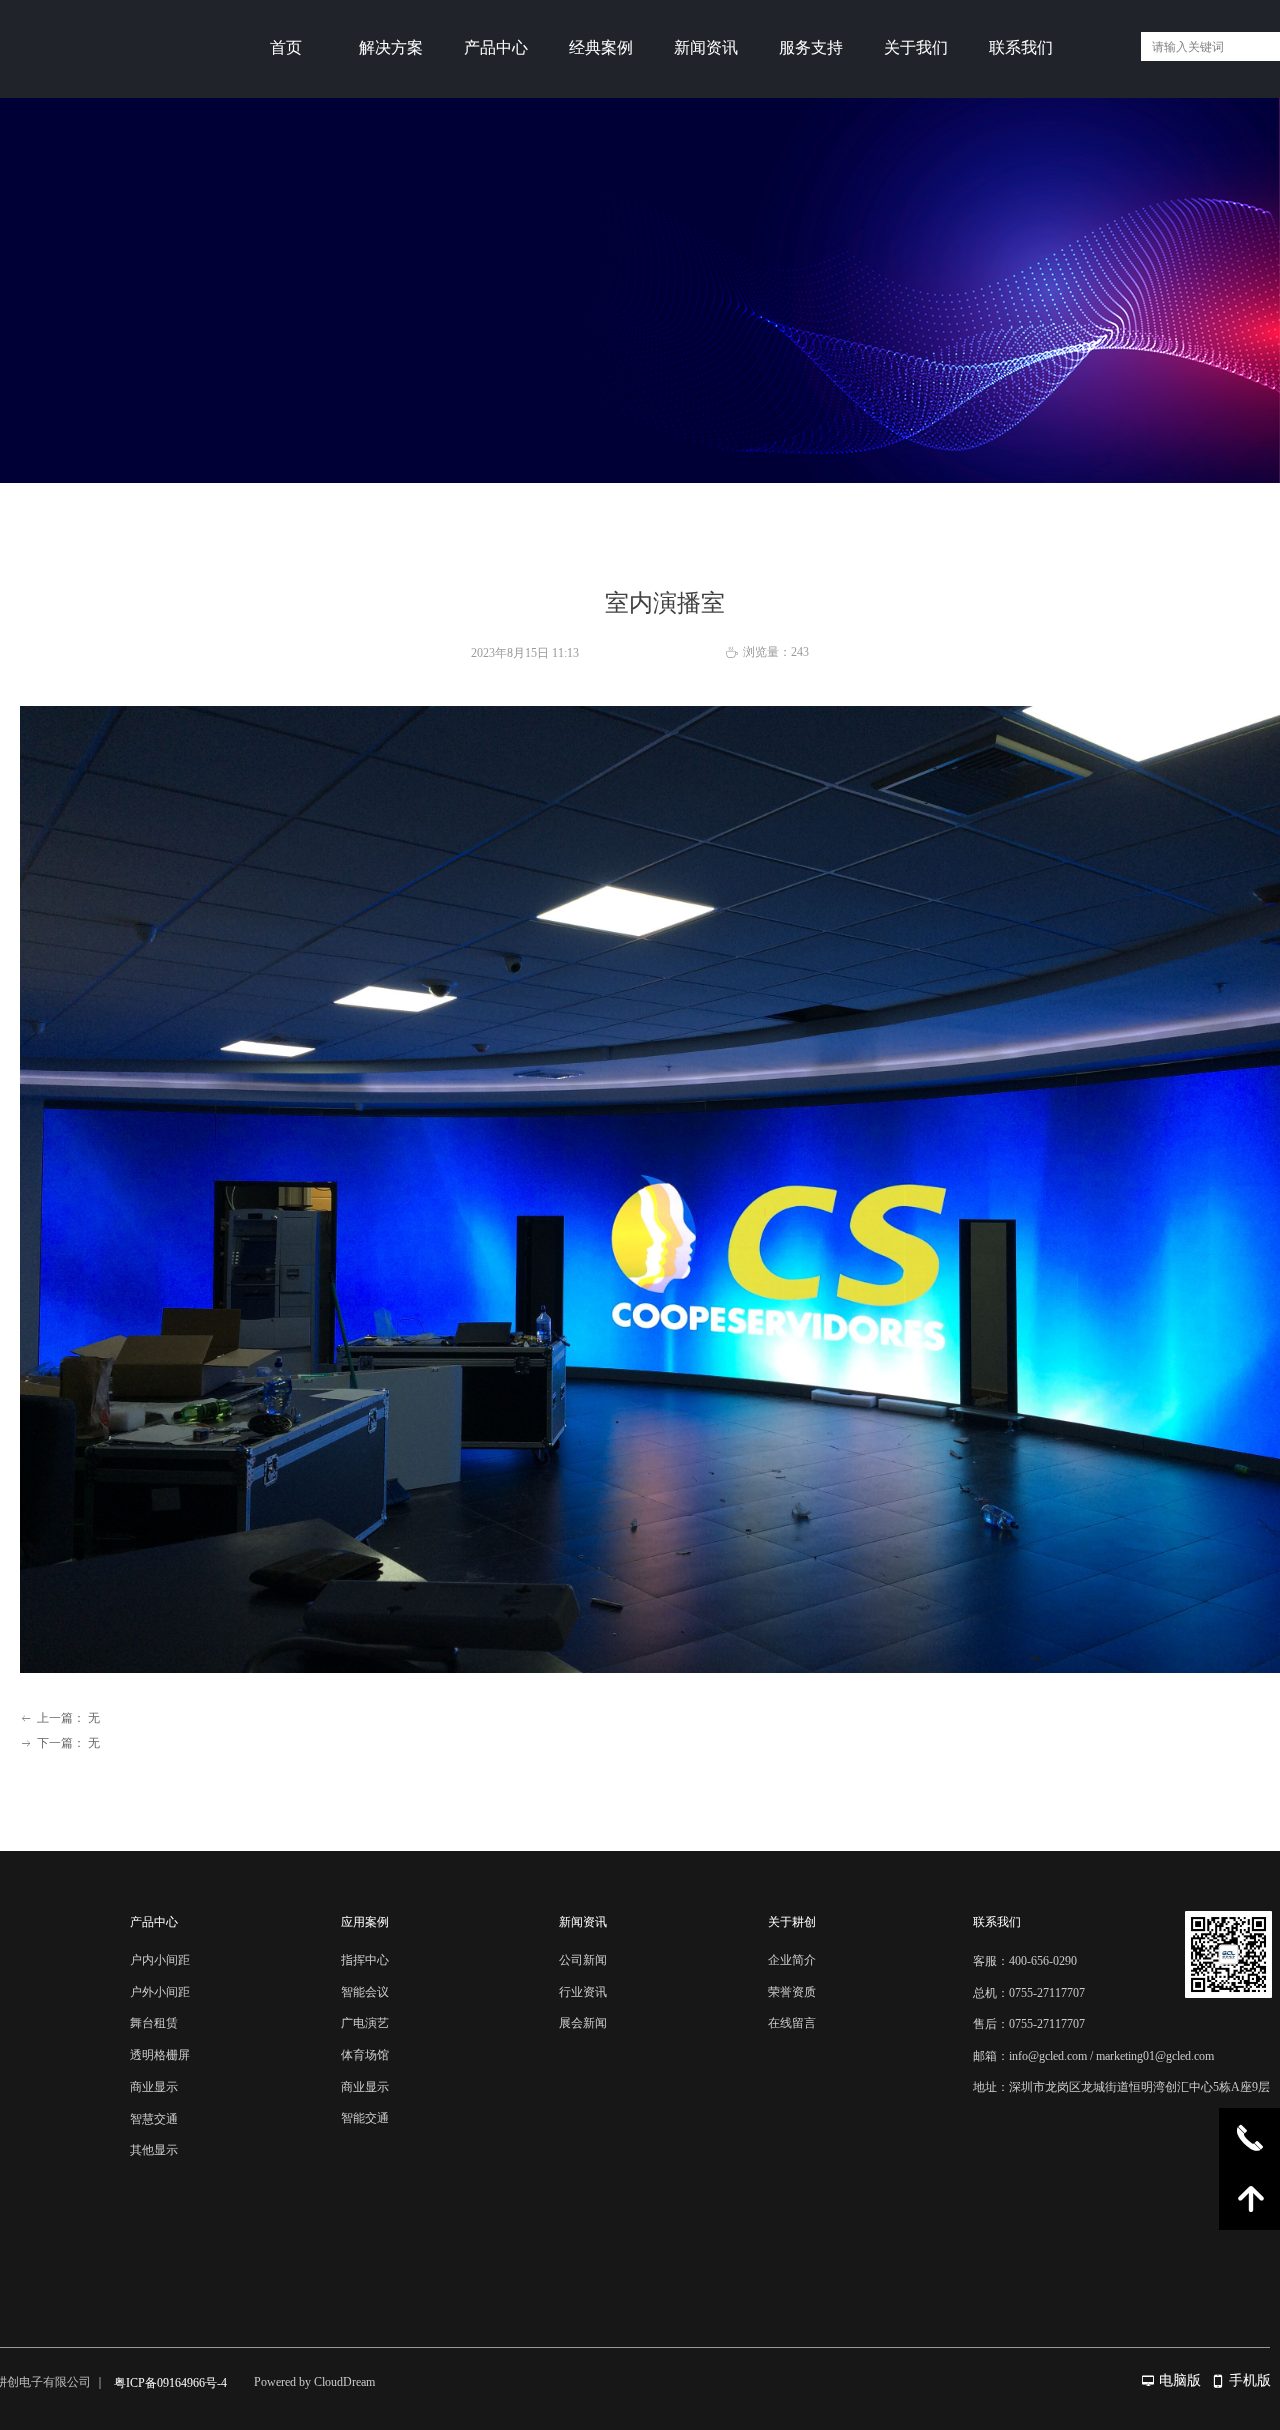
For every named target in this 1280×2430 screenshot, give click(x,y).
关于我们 (916, 47)
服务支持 (811, 47)
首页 (286, 47)
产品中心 (496, 47)
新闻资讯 (706, 47)
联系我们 (1021, 47)
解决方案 (391, 47)
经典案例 (601, 47)
